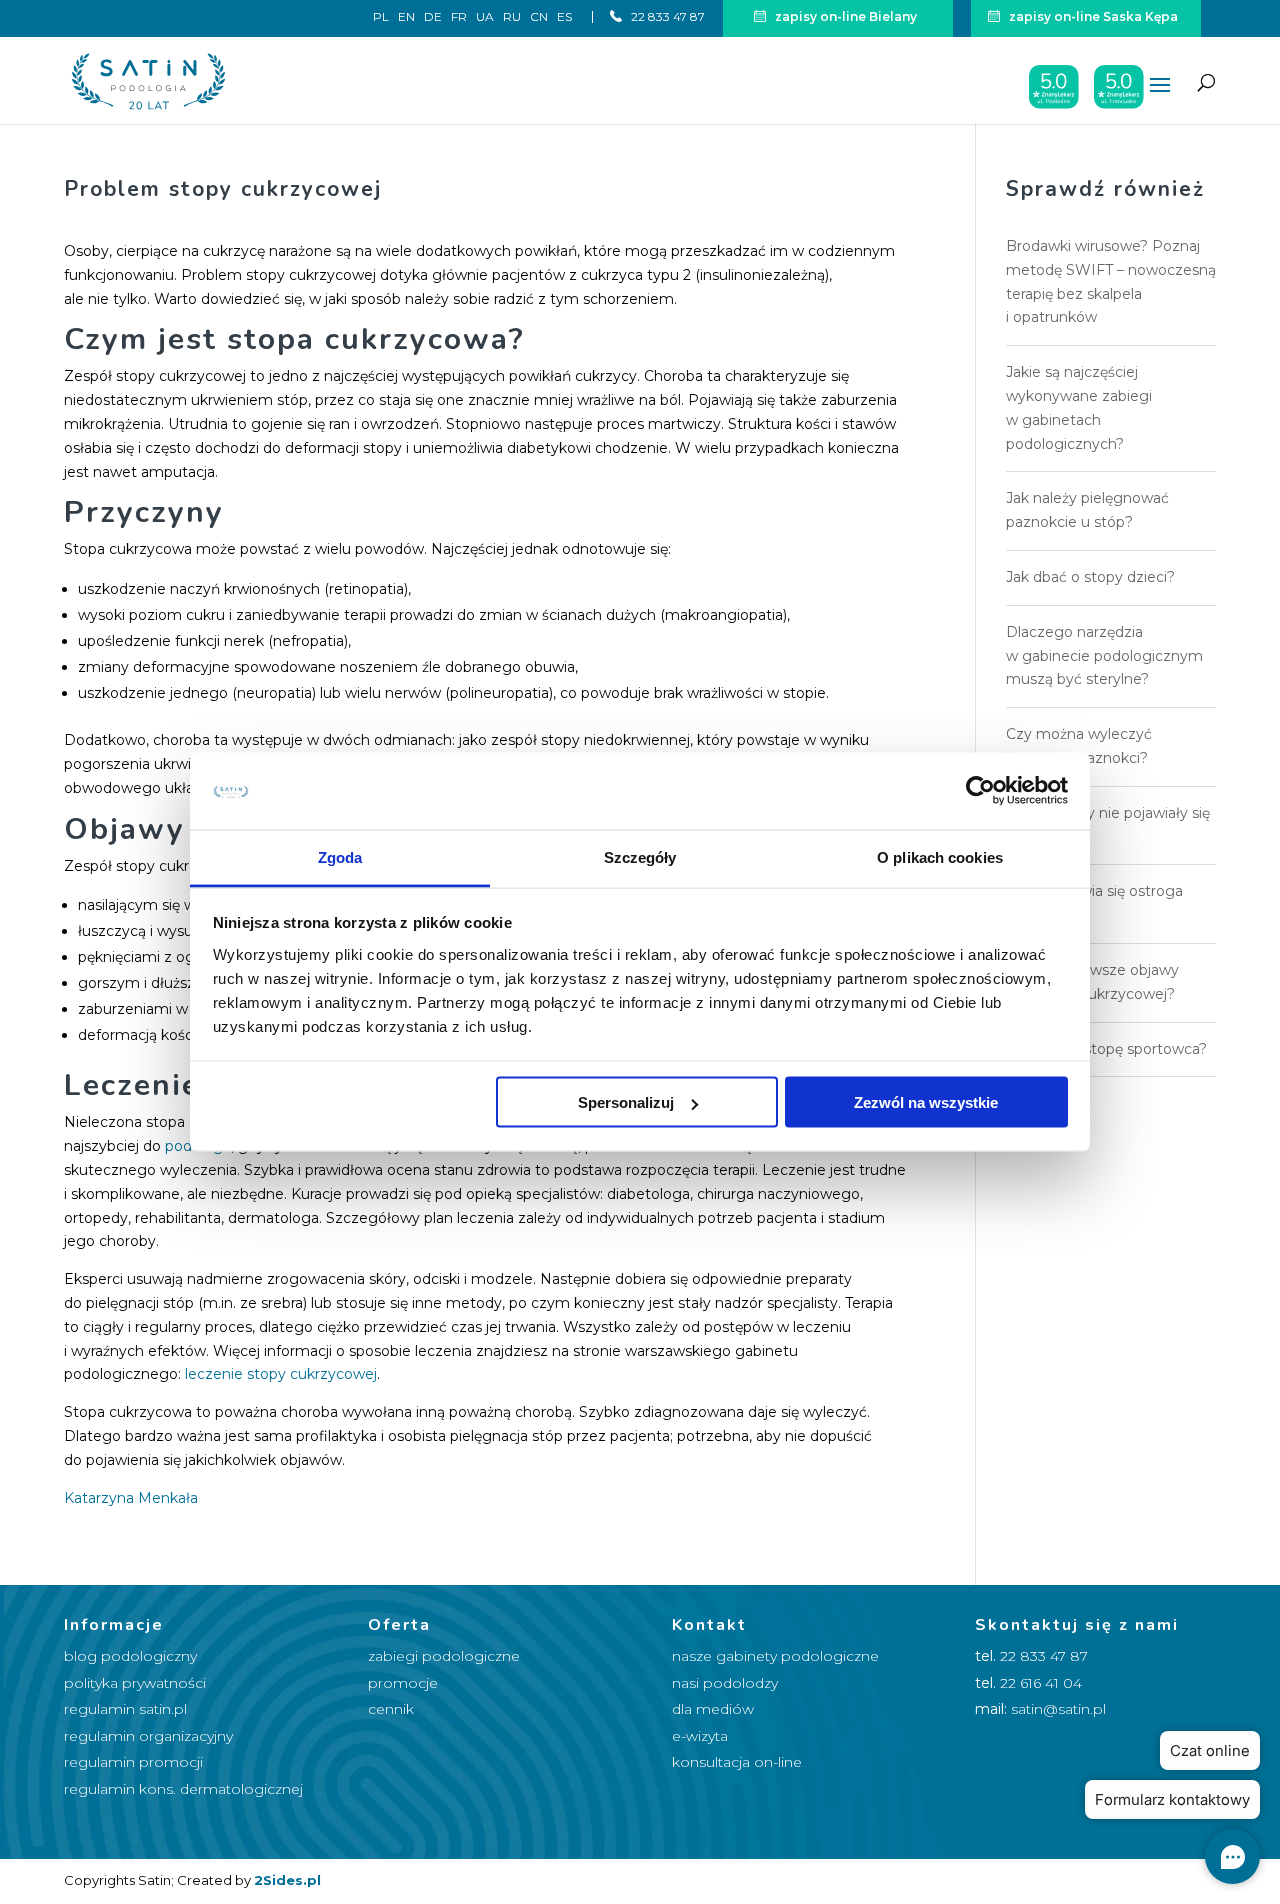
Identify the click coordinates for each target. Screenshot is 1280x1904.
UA (485, 17)
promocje (403, 1683)
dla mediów (713, 1709)
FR (459, 17)
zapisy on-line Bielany (844, 16)
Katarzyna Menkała (131, 1498)
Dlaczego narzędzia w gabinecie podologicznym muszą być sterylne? (1104, 656)
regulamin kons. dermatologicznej (183, 1789)
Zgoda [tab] (340, 856)
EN (406, 17)
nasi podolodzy (725, 1683)
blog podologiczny (130, 1656)
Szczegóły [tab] (640, 856)
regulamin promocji (133, 1762)
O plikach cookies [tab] (940, 856)
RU (512, 17)
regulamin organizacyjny (148, 1736)
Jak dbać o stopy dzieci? (1090, 577)
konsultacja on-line (737, 1762)
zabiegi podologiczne (444, 1656)
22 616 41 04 (1041, 1683)
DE (433, 17)
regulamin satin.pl (125, 1709)
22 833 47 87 (666, 16)
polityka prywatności (135, 1683)
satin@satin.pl (1058, 1709)
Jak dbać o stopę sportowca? (1106, 1049)
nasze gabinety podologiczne (775, 1656)
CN (539, 17)
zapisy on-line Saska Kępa (1092, 16)
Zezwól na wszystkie (926, 1102)
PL (381, 17)
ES (564, 17)
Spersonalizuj (626, 1102)
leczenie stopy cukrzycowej (281, 1374)
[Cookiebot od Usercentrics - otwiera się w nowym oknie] (980, 791)
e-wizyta (700, 1736)
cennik (391, 1709)
